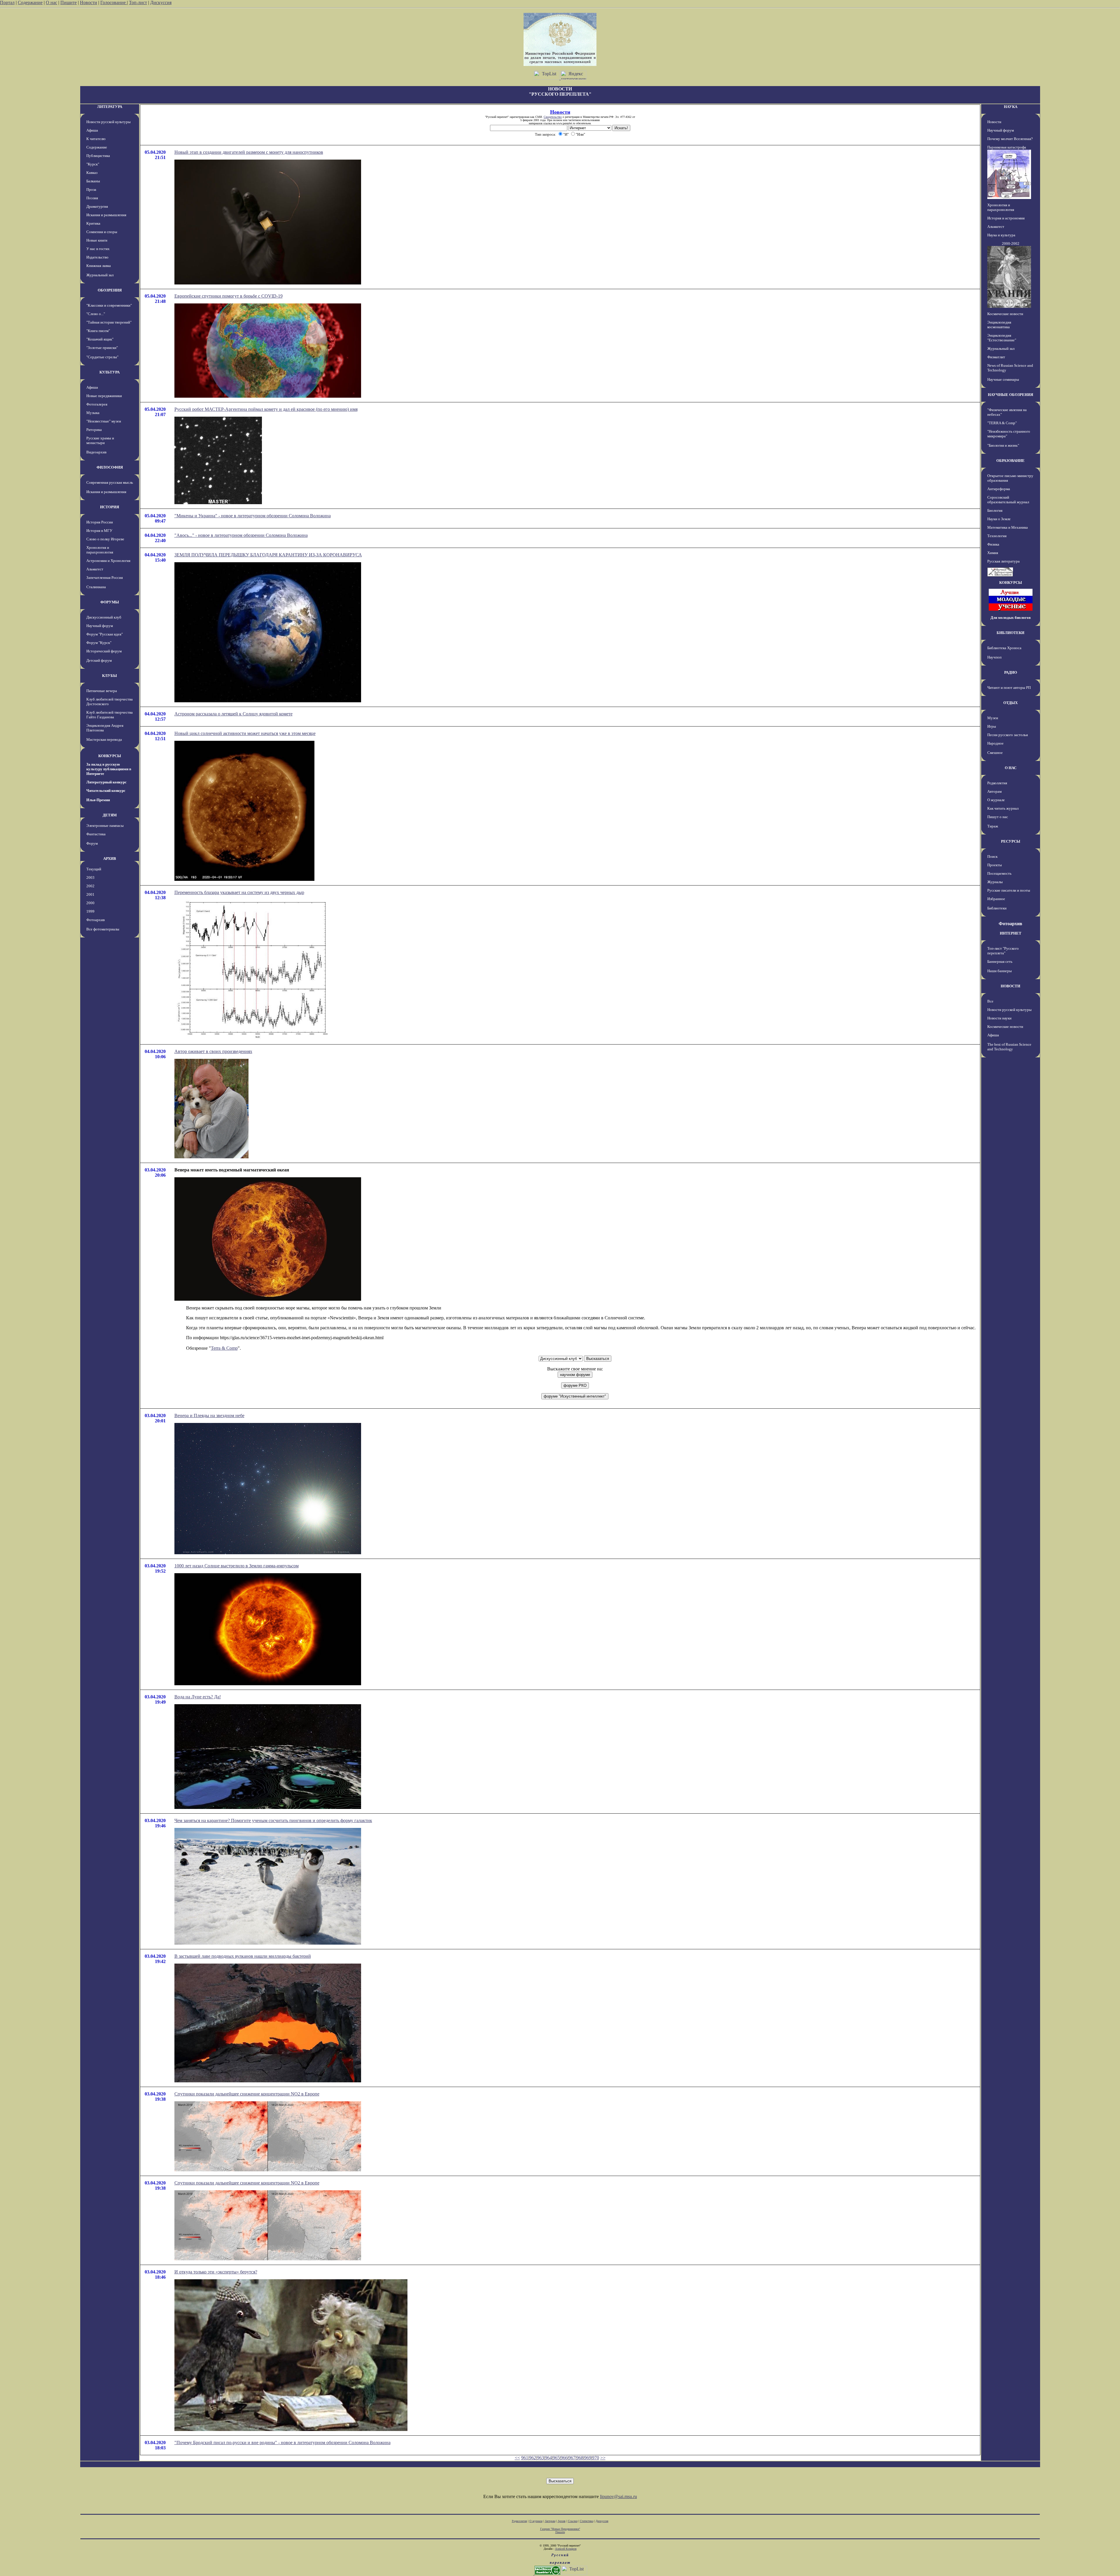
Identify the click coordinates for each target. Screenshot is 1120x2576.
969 (588, 2458)
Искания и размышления (106, 215)
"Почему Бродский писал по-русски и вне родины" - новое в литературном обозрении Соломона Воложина (282, 2443)
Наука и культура (1001, 235)
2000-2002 (1011, 243)
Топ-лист (138, 2)
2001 (90, 894)
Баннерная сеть (1000, 962)
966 (564, 2458)
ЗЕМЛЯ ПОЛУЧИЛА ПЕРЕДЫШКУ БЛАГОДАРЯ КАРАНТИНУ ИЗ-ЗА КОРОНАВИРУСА (268, 555)
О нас (51, 2)
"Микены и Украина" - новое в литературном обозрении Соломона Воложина (253, 516)
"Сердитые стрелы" (102, 357)
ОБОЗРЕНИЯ (110, 290)
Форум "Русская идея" (105, 634)
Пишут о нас (998, 817)
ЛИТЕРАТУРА (110, 107)
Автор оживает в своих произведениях (213, 1051)
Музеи (993, 718)
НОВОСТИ (1010, 986)
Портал (7, 2)
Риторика (94, 430)
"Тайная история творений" (109, 322)
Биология (995, 510)
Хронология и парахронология (100, 550)
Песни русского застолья (1008, 735)
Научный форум (100, 626)
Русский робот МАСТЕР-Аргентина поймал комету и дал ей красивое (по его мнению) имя (266, 409)
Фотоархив (96, 920)
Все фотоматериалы (103, 929)
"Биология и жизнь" (1003, 445)
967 (572, 2458)
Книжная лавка (99, 266)
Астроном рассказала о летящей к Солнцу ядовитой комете (233, 714)
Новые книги (97, 240)
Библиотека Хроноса (1004, 648)
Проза (91, 190)
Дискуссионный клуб (104, 617)
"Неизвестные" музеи (104, 421)
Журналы (995, 882)
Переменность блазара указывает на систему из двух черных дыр (239, 892)
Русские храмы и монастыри (100, 440)
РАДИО (1011, 672)
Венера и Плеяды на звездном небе (209, 1416)
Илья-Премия (98, 800)
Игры (992, 726)
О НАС (1011, 768)
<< (517, 2458)
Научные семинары (1003, 379)
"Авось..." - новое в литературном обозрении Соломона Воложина (241, 535)
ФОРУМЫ (110, 602)
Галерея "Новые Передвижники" (560, 2529)
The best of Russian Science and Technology (1009, 1047)
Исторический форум (104, 651)
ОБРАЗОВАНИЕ (1010, 461)
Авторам (994, 791)
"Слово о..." (96, 314)
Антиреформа (999, 489)
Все (990, 1001)
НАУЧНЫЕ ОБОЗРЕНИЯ (1010, 395)
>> (603, 2458)
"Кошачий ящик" (100, 339)
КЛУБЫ (110, 676)
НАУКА (1011, 107)
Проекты (995, 865)
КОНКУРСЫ (110, 756)
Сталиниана (96, 587)
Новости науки (999, 1018)
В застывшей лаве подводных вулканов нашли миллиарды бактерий (243, 1956)
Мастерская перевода (104, 739)
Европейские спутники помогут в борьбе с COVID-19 (229, 296)
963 (540, 2458)
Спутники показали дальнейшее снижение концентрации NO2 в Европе (247, 2094)
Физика (993, 544)
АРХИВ (110, 859)
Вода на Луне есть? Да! (198, 1697)
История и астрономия (1006, 218)
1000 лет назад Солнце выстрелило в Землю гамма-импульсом (237, 1566)
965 (556, 2458)
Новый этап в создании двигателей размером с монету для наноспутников (249, 152)
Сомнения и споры (102, 232)
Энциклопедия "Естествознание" (1002, 338)
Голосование (114, 2)
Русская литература (1003, 561)
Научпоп (994, 657)
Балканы (93, 181)
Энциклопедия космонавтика (999, 325)
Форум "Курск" (99, 643)
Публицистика (98, 156)
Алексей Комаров (566, 2549)
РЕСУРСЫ (1011, 841)
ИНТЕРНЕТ (1011, 933)
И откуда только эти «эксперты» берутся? (216, 2272)
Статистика (587, 2521)
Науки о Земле (999, 519)
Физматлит (996, 357)
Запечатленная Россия (105, 578)
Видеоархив (96, 452)
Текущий (94, 869)
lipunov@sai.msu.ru (618, 2496)
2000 (90, 903)
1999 (90, 911)
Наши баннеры (1000, 971)
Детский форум (99, 660)
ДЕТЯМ (110, 815)
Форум (92, 843)
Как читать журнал (1003, 808)
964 (548, 2458)
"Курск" (93, 164)
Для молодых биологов (1011, 618)
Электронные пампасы (105, 826)
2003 (90, 877)
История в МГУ (99, 531)
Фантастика (96, 834)
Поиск (992, 856)
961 (525, 2458)
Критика (93, 223)
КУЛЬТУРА (110, 372)
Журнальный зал (100, 275)
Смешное (995, 753)
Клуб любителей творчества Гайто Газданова (110, 715)
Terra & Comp (224, 1348)
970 (596, 2458)
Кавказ (92, 173)
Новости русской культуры (108, 122)
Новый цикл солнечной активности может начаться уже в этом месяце (245, 733)
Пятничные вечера (102, 691)
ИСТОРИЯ (110, 507)
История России (100, 522)
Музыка (93, 413)
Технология (997, 536)
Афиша (92, 130)
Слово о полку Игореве (105, 539)
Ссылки (573, 2521)
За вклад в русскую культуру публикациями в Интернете (109, 769)
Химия (993, 553)
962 (533, 2458)
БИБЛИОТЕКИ (1010, 633)
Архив (562, 2521)
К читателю (96, 139)
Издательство (97, 257)
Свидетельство (553, 117)
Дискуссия (161, 2)
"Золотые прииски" (102, 348)
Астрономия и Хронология (108, 561)
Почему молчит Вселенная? (1010, 139)
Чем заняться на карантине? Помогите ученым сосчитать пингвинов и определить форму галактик (273, 1820)
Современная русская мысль (110, 482)
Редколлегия (997, 783)
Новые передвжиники (104, 396)
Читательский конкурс (106, 791)
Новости (89, 2)
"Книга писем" (98, 331)
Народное (995, 743)
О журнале (996, 800)
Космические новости (1005, 314)
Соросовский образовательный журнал (1008, 500)
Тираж (993, 826)
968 (580, 2458)
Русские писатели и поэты (1009, 890)
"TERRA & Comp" (1002, 423)
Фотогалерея (97, 404)
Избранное (996, 899)
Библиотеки (997, 908)
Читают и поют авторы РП (1009, 688)
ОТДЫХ (1010, 703)
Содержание (30, 2)
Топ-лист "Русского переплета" (1003, 951)
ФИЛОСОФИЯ (110, 467)
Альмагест (95, 569)
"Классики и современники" (109, 305)
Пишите (69, 2)
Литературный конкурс (106, 782)
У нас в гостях (98, 249)
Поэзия (92, 198)
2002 (90, 886)
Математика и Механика (1008, 527)
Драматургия (97, 206)
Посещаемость (999, 873)
